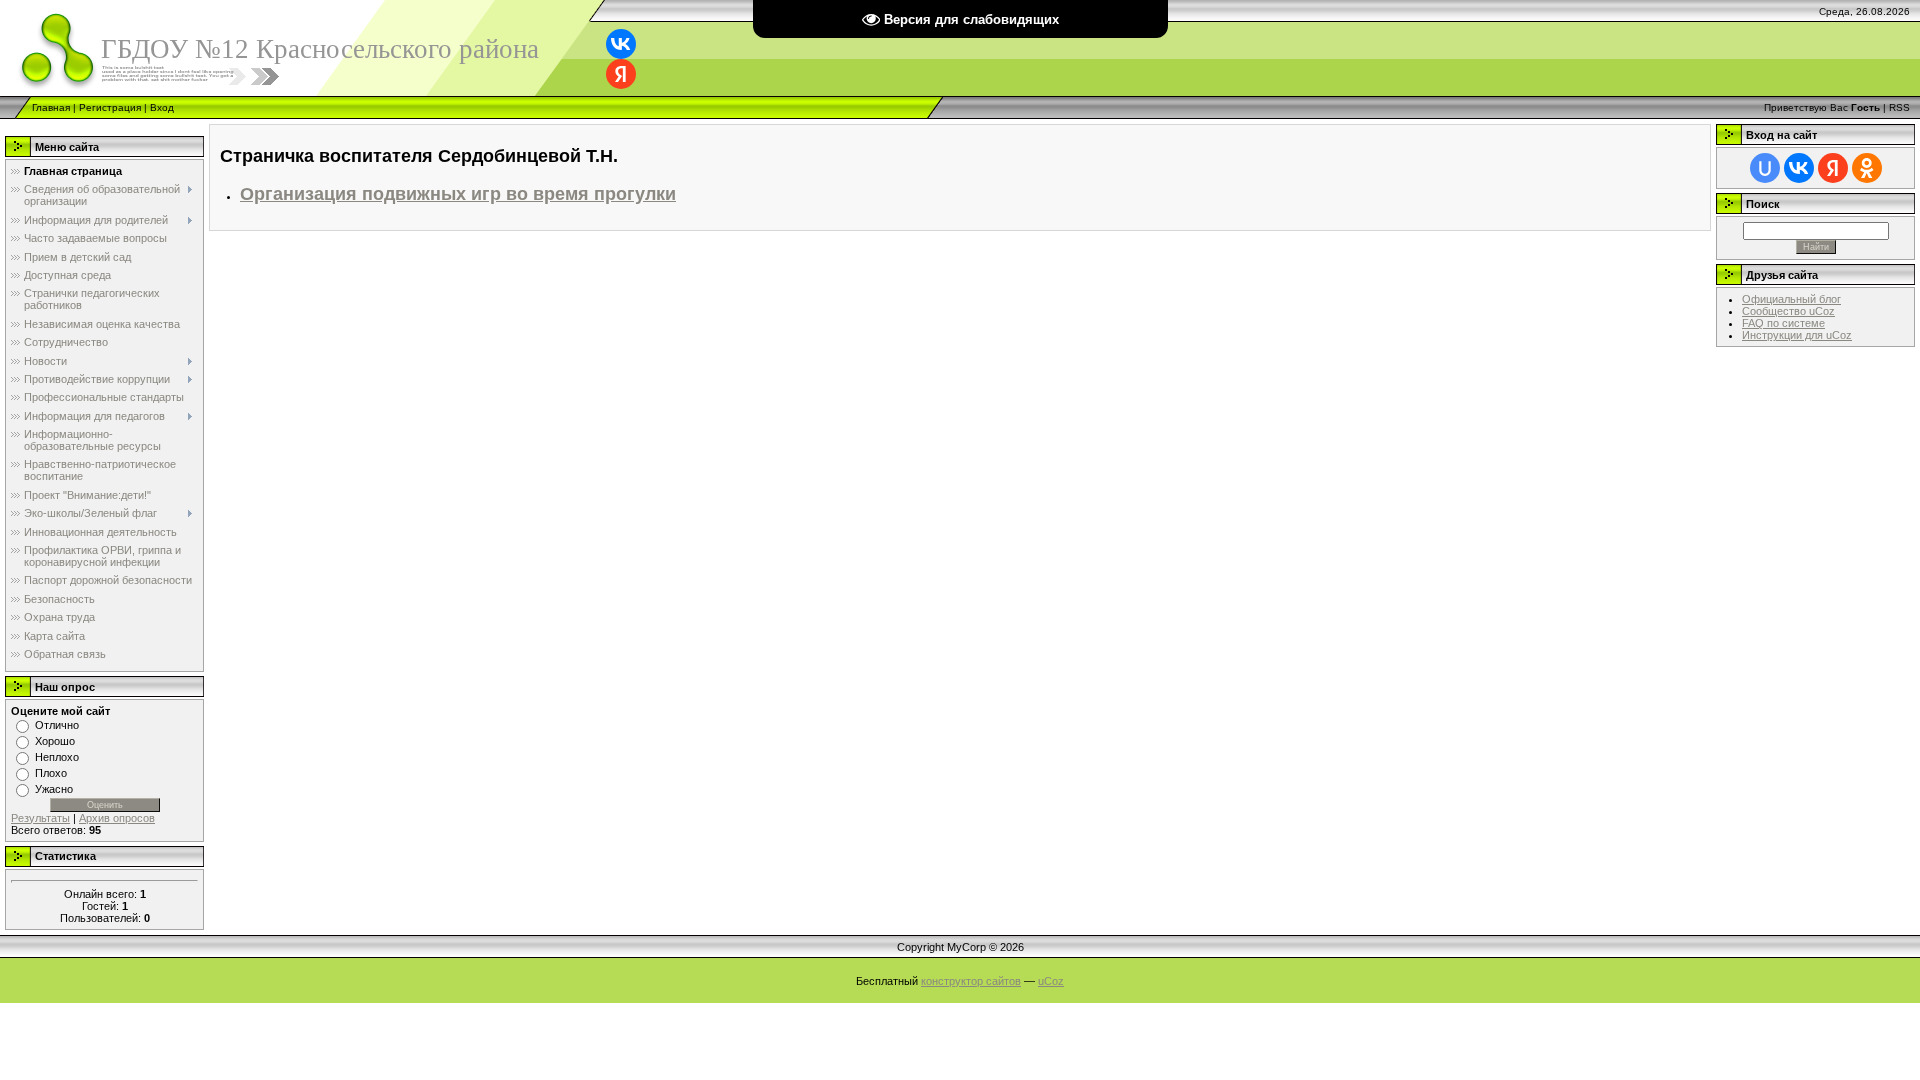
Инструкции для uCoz (1797, 335)
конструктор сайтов (971, 981)
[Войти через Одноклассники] (1867, 168)
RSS (1899, 107)
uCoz (1051, 981)
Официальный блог (1791, 299)
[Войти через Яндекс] (621, 74)
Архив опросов (117, 818)
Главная (51, 107)
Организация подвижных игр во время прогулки (458, 194)
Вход (162, 107)
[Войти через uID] (1765, 168)
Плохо (51, 773)
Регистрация (110, 107)
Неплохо (57, 757)
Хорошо (55, 741)
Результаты (40, 818)
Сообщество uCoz (1788, 311)
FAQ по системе (1783, 323)
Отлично (57, 725)
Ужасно (54, 789)
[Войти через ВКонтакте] (621, 44)
